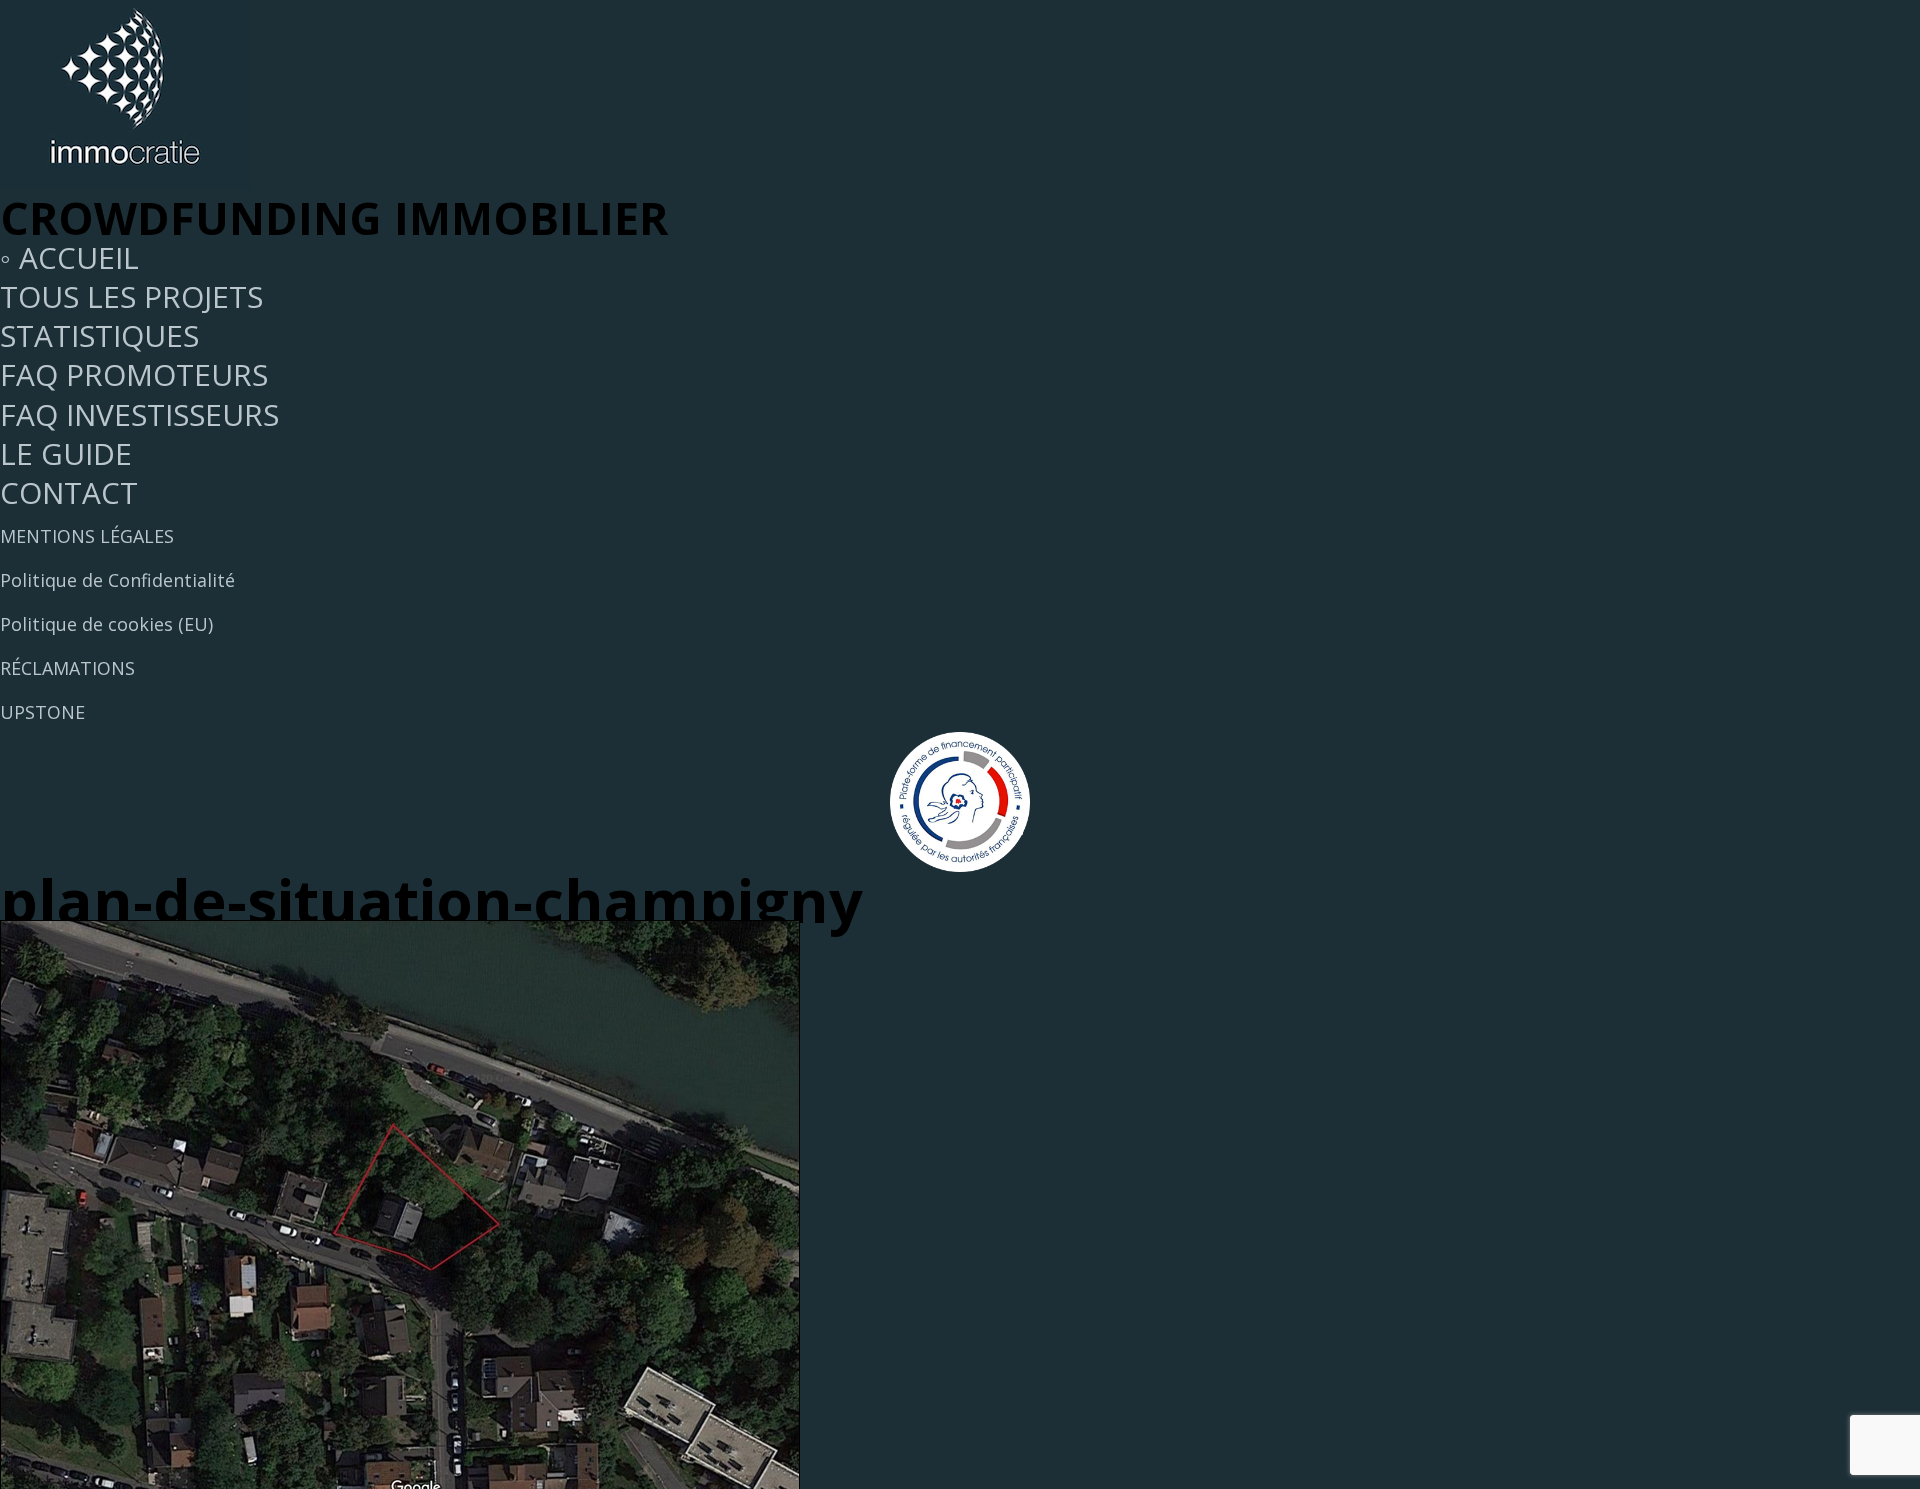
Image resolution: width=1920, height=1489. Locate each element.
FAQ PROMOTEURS (134, 374)
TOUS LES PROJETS (131, 296)
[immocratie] (125, 178)
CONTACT (69, 492)
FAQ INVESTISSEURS (139, 414)
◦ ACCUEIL (69, 257)
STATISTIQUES (99, 335)
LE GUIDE (66, 453)
